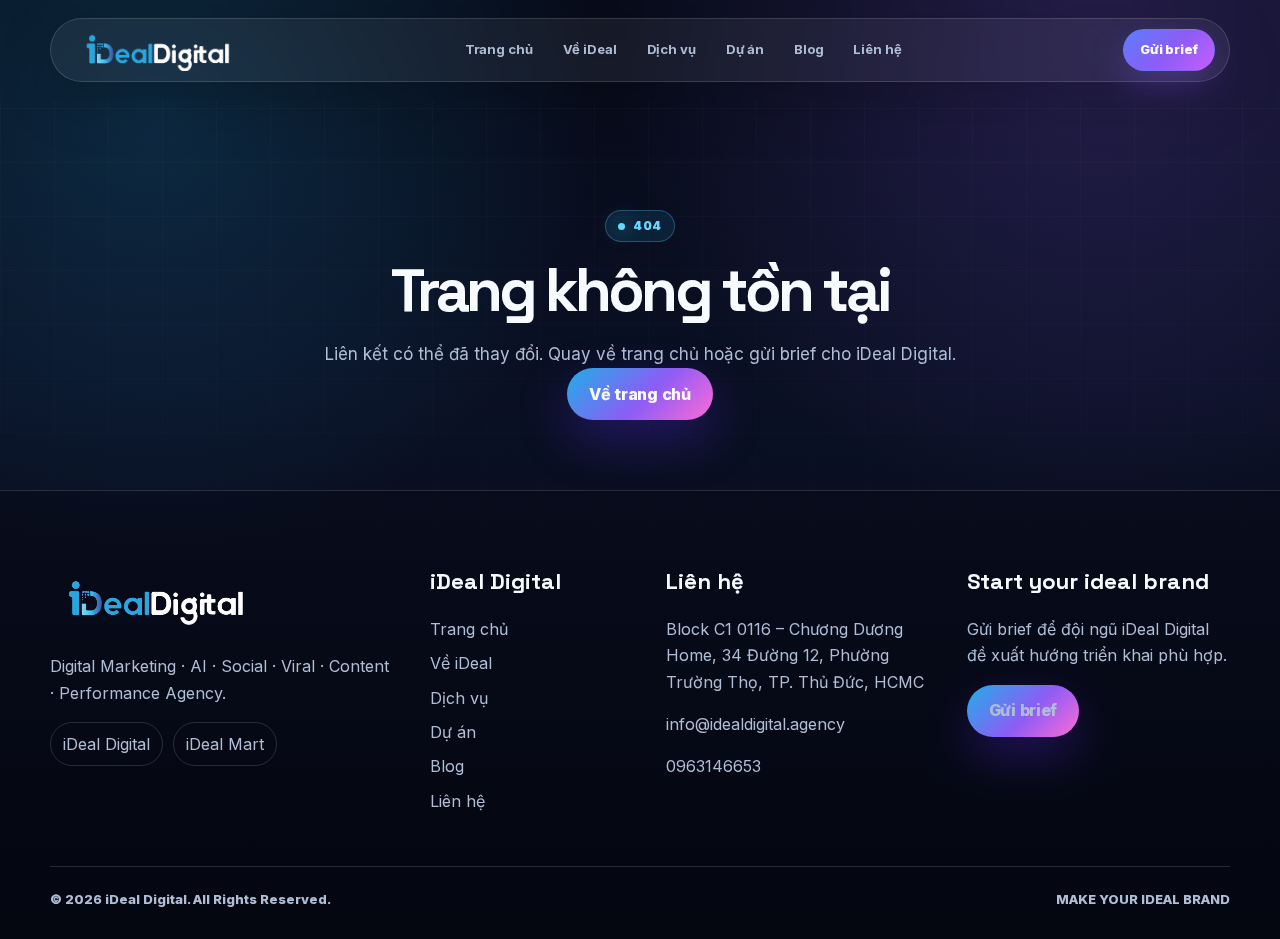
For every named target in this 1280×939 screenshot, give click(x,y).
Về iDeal (590, 49)
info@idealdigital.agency (755, 724)
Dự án (745, 49)
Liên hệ (877, 49)
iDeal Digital (106, 744)
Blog (808, 49)
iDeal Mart (225, 744)
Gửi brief (1169, 49)
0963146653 (713, 766)
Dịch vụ (671, 49)
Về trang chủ (639, 394)
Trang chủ (499, 49)
